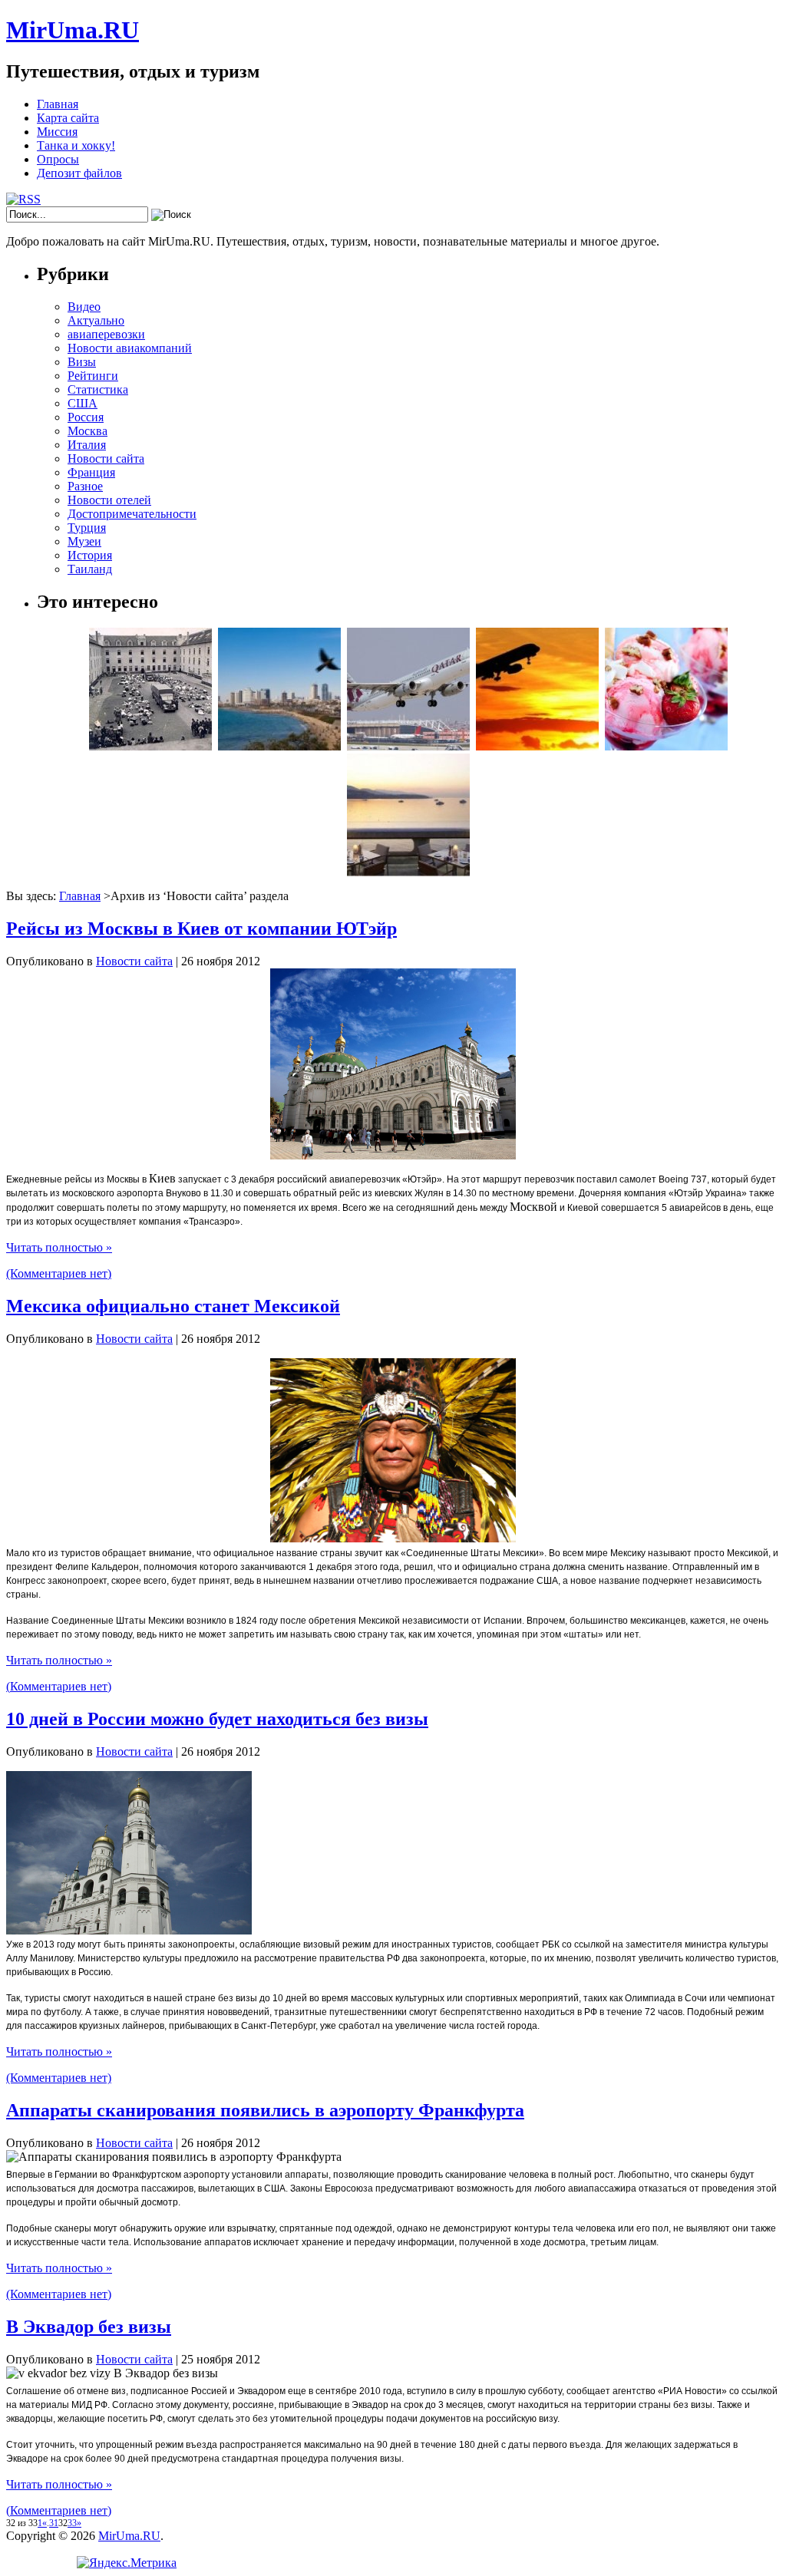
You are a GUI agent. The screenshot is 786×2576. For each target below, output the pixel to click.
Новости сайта (106, 458)
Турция (87, 528)
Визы (82, 362)
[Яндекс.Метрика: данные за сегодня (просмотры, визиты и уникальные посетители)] (127, 2563)
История (90, 555)
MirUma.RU (73, 30)
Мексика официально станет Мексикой (173, 1306)
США (83, 403)
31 (54, 2523)
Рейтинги (93, 376)
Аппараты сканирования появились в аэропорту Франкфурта (265, 2110)
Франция (91, 472)
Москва (88, 431)
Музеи (84, 541)
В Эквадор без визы (89, 2327)
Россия (86, 417)
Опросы (58, 159)
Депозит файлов (79, 173)
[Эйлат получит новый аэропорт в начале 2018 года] (279, 746)
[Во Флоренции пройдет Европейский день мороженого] (666, 746)
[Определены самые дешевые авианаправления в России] (537, 746)
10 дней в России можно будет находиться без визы (217, 1719)
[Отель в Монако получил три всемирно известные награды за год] (408, 872)
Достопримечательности (132, 514)
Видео (84, 307)
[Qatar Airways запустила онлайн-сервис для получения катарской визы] (408, 746)
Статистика (98, 389)
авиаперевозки (106, 334)
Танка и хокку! (76, 145)
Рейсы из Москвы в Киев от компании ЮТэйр (201, 928)
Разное (85, 486)
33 (72, 2523)
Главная (58, 104)
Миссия (57, 132)
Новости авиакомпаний (130, 348)
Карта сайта (68, 118)
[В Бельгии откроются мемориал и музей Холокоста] (150, 746)
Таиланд (90, 569)
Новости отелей (109, 500)
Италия (87, 445)
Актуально (96, 320)
